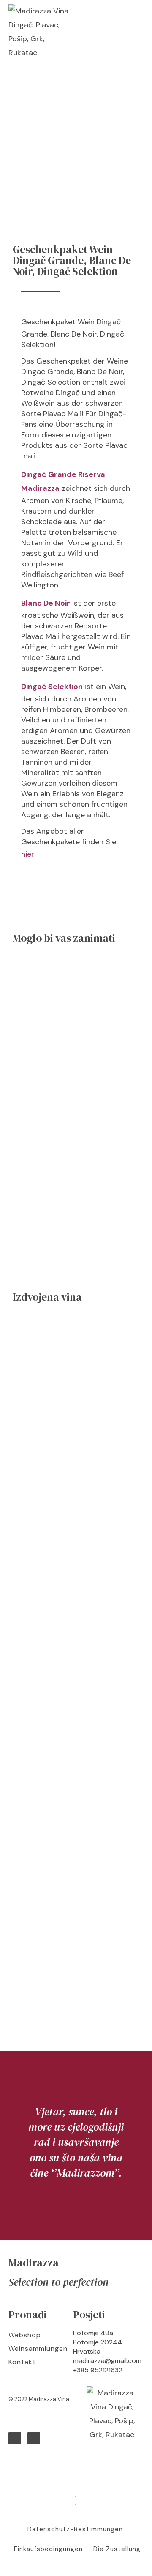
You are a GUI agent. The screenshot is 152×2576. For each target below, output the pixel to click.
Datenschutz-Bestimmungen (75, 2529)
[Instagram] (34, 2438)
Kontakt (22, 2362)
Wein (86, 322)
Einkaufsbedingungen (48, 2549)
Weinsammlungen (37, 2348)
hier (28, 854)
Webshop (25, 2335)
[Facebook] (15, 2438)
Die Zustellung (117, 2549)
